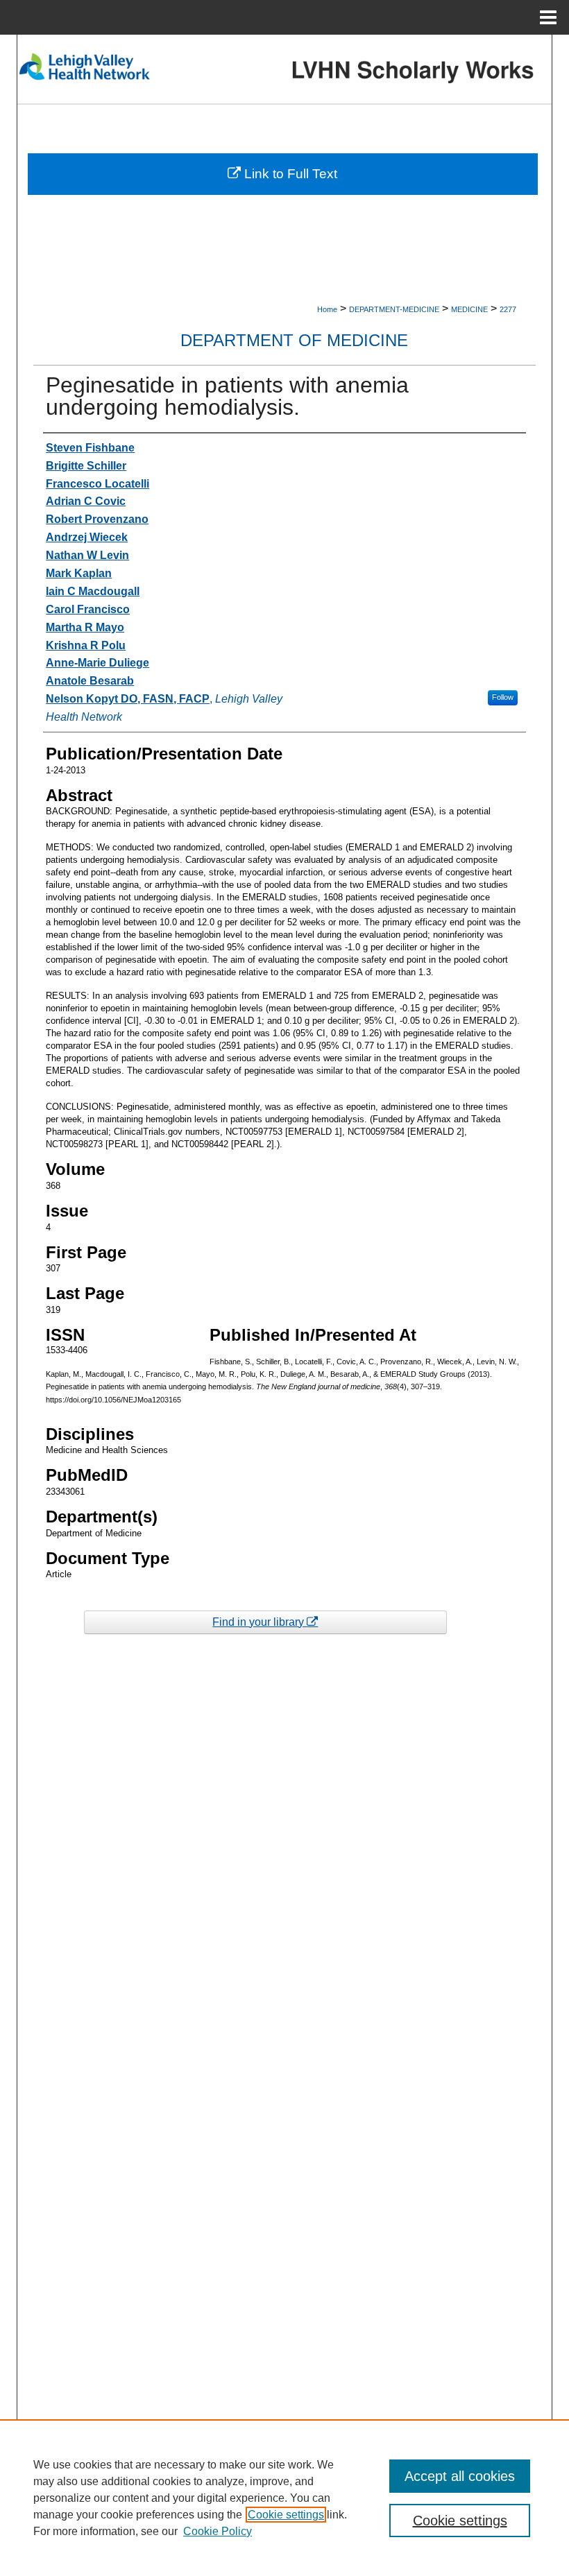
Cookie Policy (218, 2531)
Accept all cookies (460, 2476)
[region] (284, 2498)
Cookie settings (286, 2515)
